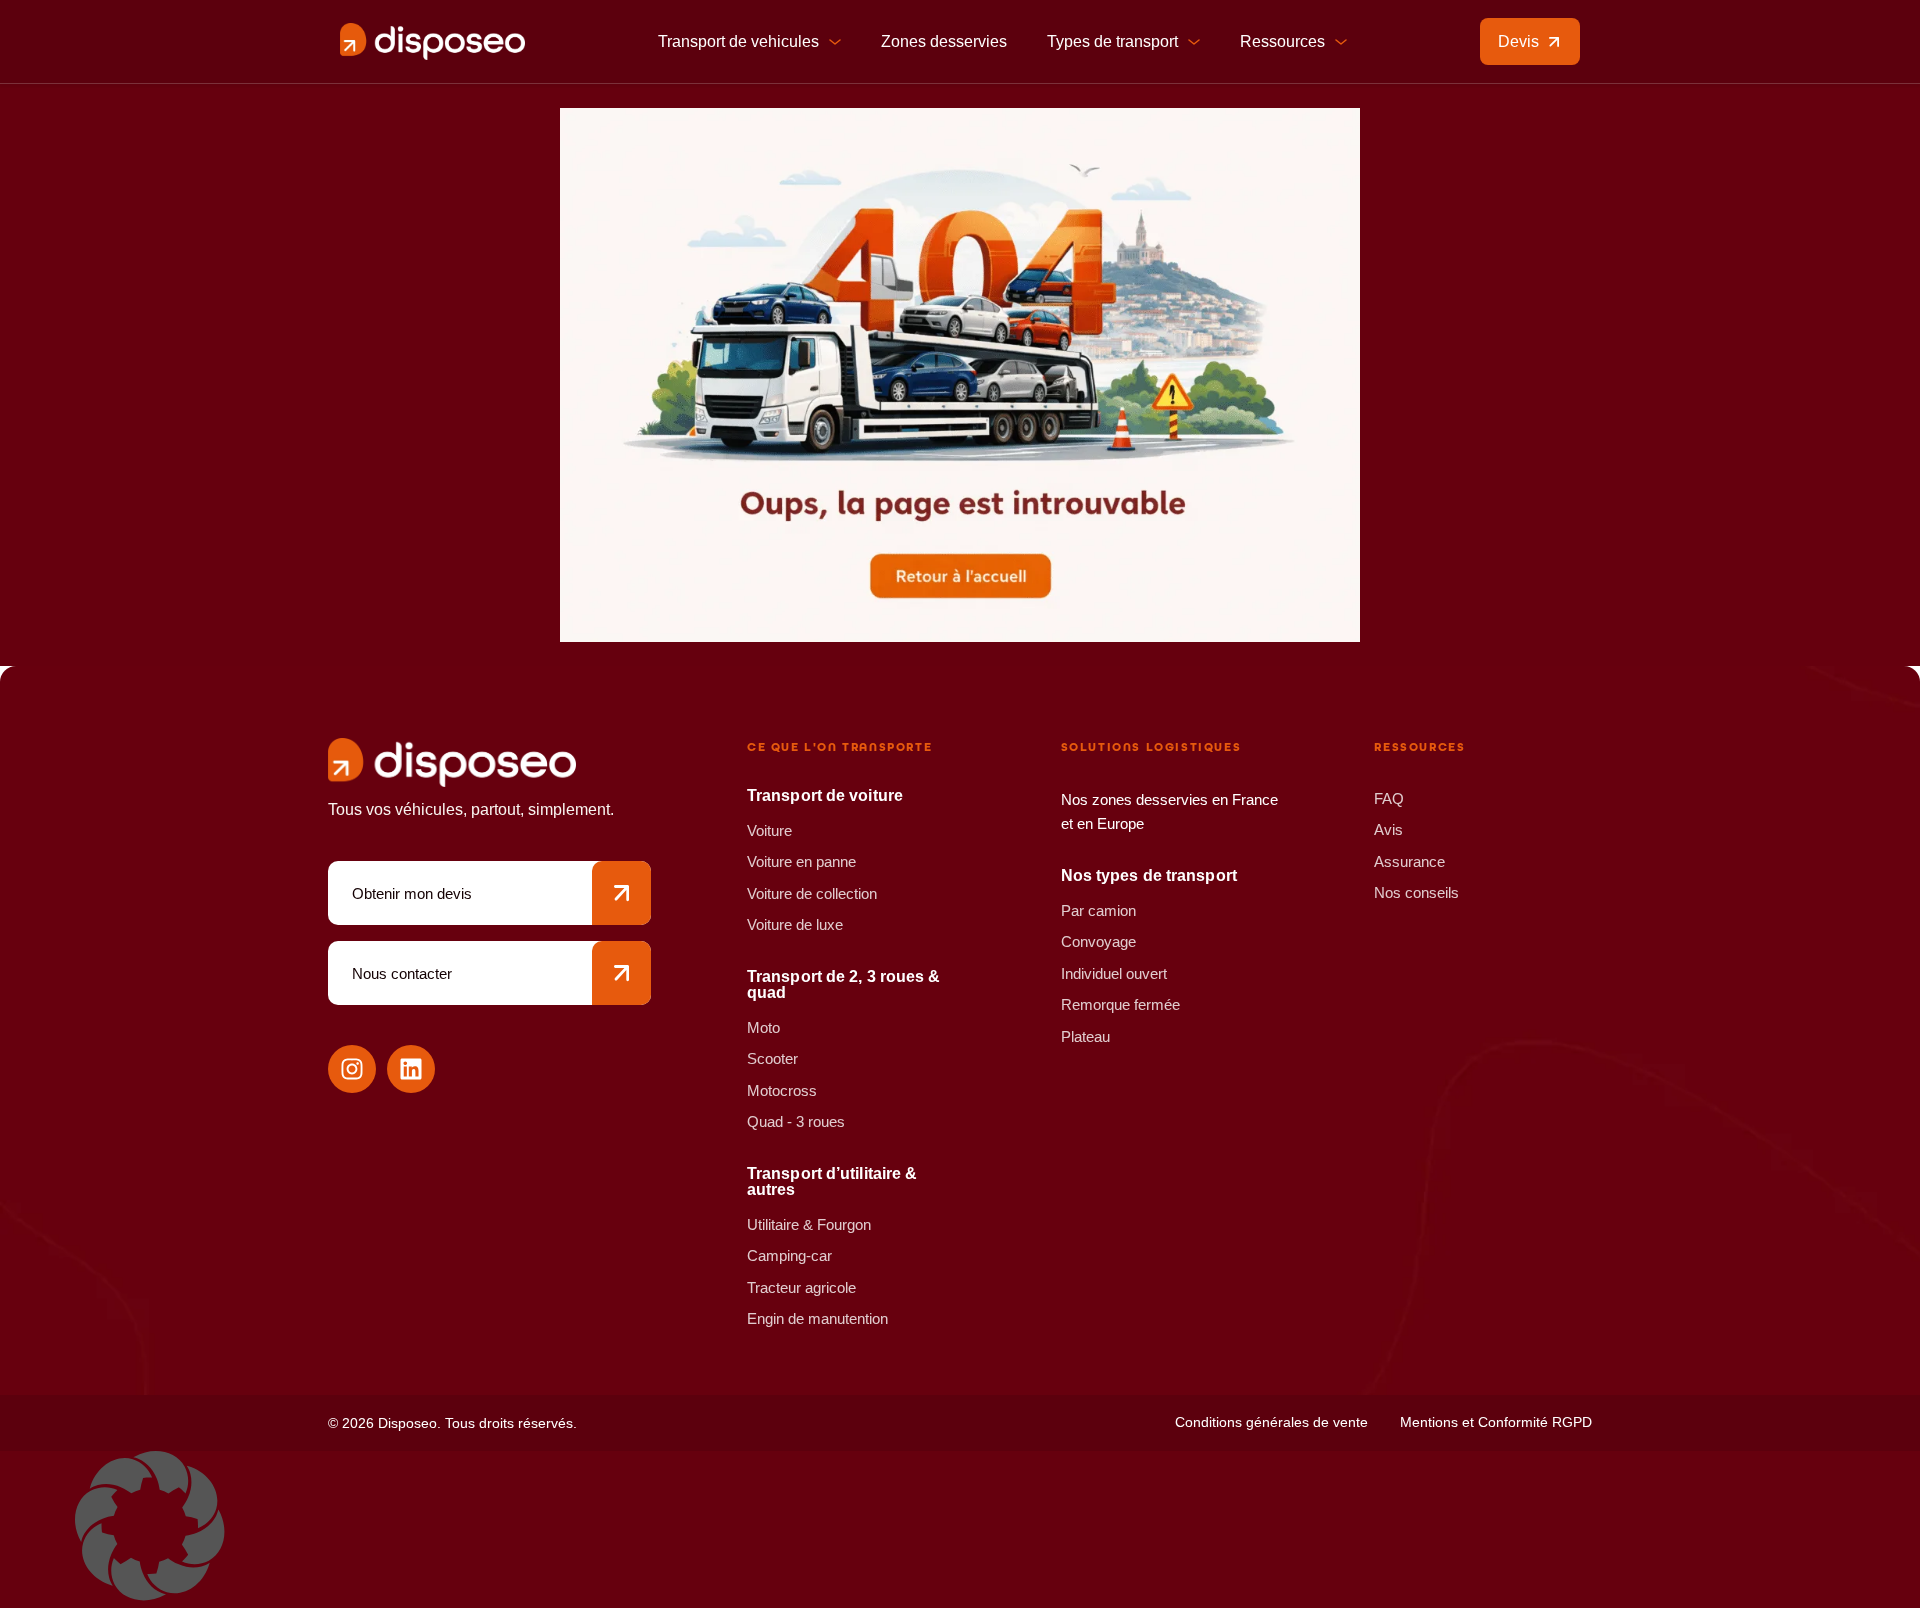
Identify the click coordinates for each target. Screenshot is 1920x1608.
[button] (960, 1529)
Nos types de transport (1149, 875)
